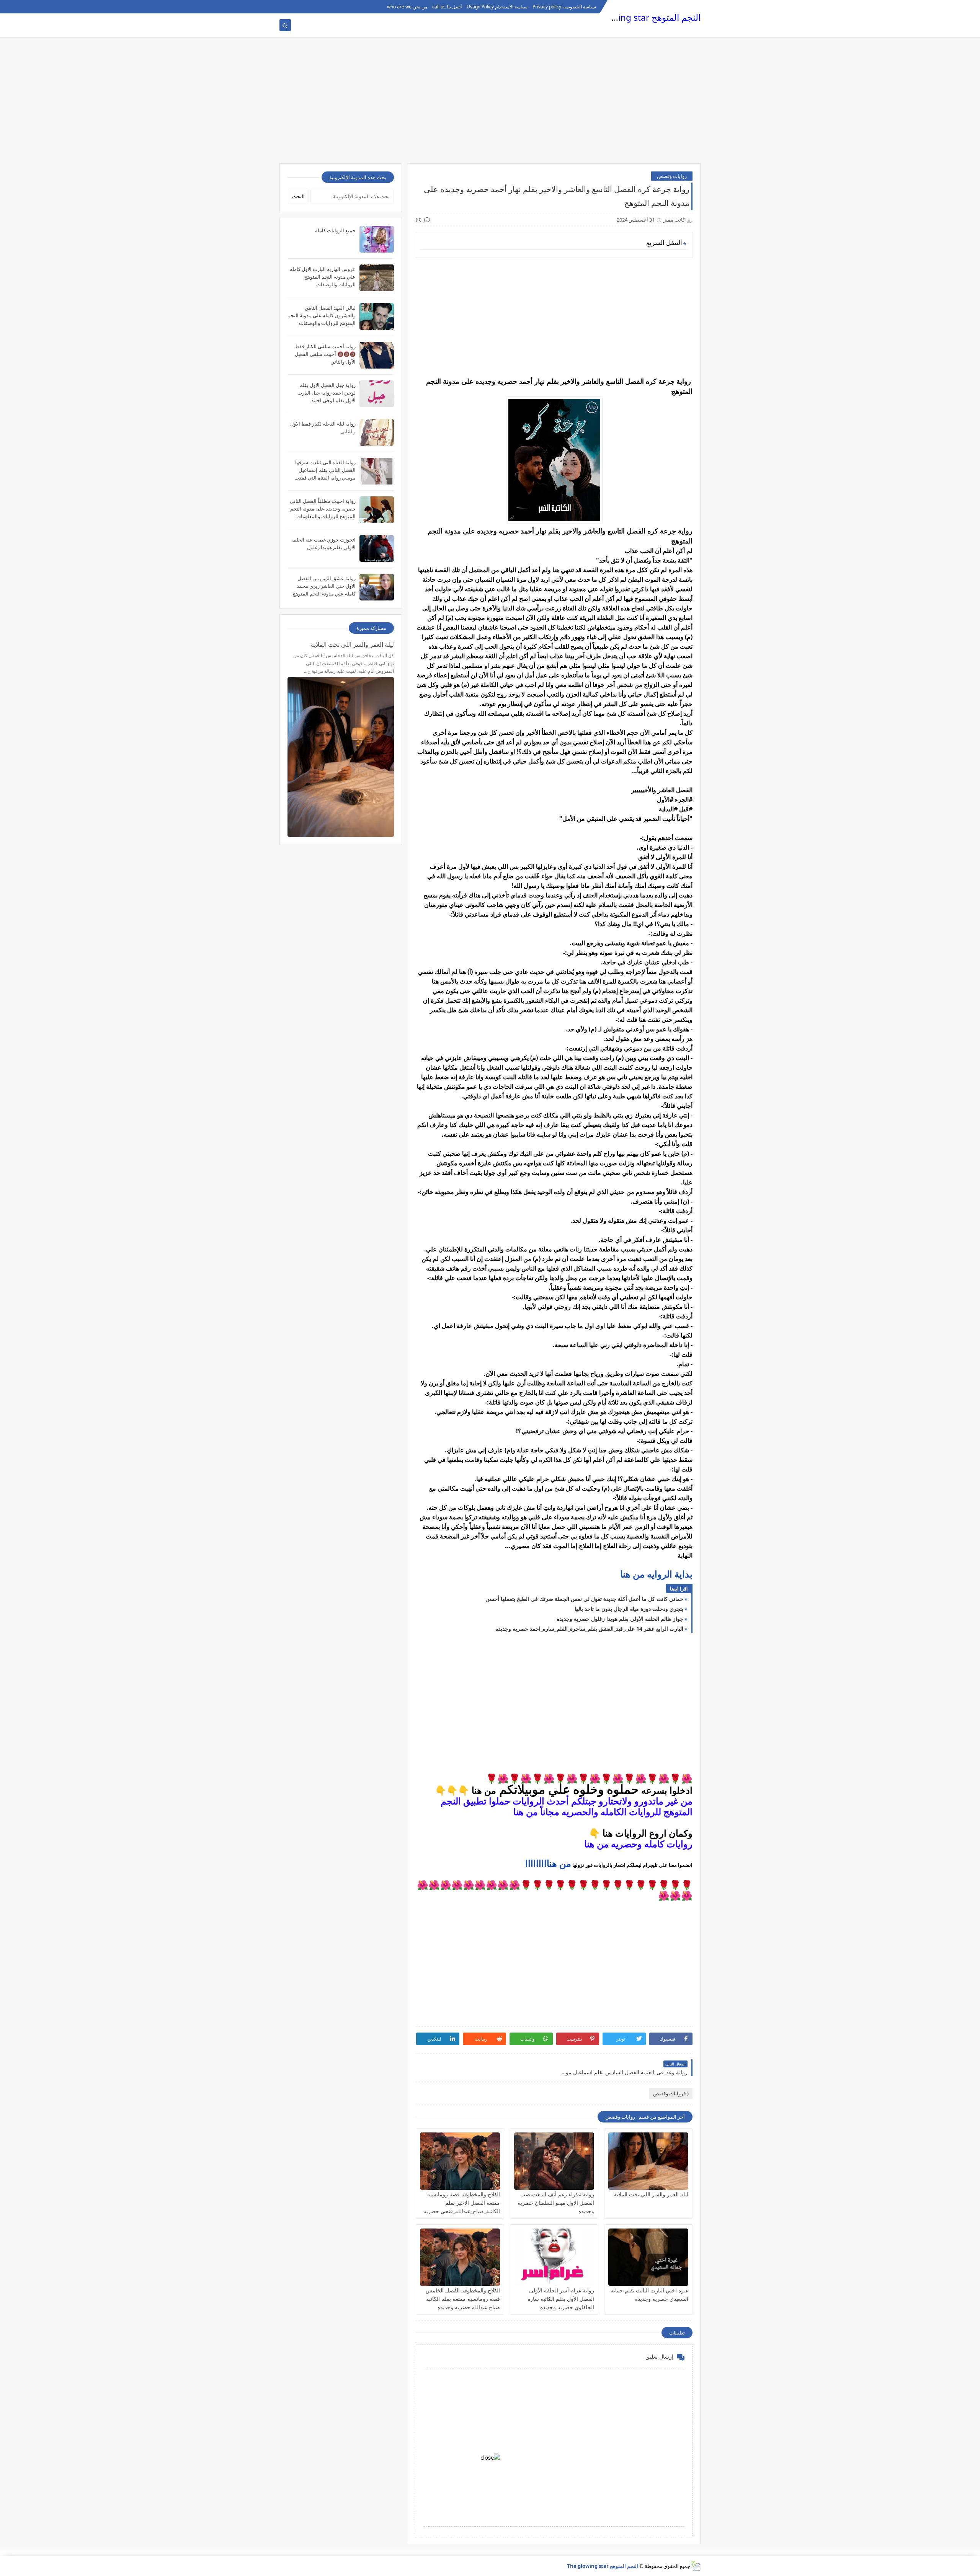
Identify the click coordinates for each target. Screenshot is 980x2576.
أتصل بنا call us (447, 7)
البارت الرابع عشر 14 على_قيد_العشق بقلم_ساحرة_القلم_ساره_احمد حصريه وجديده (589, 1629)
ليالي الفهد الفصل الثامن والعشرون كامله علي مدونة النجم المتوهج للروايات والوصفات (322, 315)
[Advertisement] (490, 104)
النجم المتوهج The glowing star (641, 17)
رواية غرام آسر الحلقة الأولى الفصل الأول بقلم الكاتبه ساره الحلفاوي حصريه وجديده (561, 2299)
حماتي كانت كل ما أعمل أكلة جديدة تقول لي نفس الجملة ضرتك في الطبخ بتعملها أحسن (584, 1599)
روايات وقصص (672, 176)
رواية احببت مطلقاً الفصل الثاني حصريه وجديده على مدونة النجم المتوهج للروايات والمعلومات (323, 509)
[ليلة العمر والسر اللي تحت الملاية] (648, 2161)
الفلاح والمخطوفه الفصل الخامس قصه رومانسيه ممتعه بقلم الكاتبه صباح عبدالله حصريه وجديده (463, 2299)
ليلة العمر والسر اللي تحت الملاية (651, 2194)
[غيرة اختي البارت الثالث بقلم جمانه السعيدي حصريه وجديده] (648, 2257)
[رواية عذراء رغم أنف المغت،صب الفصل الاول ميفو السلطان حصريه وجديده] (554, 2161)
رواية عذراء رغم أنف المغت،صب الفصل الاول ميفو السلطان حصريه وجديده (556, 2203)
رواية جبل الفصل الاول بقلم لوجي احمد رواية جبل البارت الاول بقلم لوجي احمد (327, 393)
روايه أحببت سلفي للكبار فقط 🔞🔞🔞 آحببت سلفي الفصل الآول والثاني (325, 354)
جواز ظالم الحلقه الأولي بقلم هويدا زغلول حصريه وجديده (620, 1619)
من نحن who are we (407, 7)
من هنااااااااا (548, 1864)
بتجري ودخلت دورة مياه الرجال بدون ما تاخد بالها (629, 1609)
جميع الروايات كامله (335, 230)
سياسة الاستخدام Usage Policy (497, 7)
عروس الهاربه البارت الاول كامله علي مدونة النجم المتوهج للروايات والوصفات (323, 277)
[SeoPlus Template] (695, 2566)
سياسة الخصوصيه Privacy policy (564, 7)
